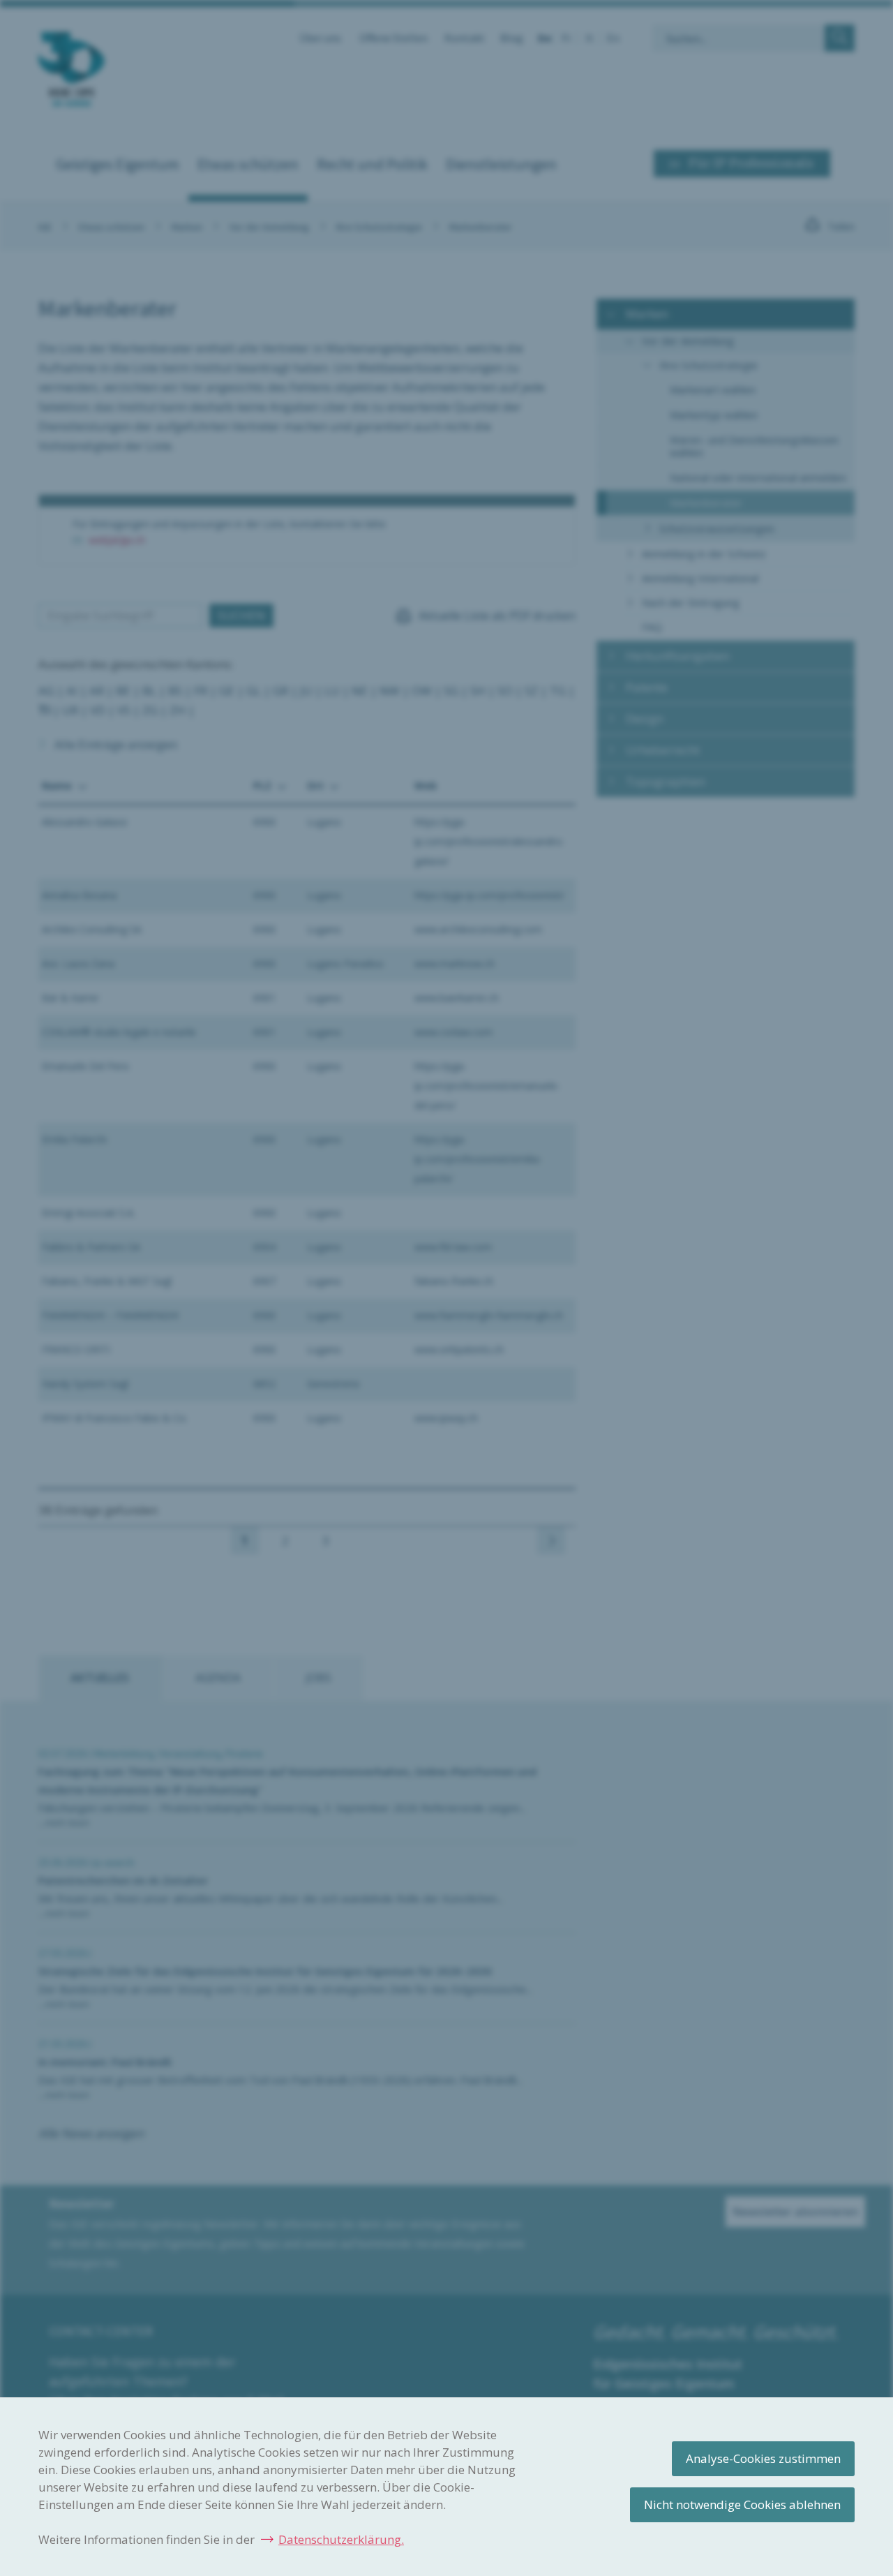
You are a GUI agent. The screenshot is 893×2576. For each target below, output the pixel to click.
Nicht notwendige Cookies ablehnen (742, 2504)
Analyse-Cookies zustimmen (763, 2458)
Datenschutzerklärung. (341, 2539)
